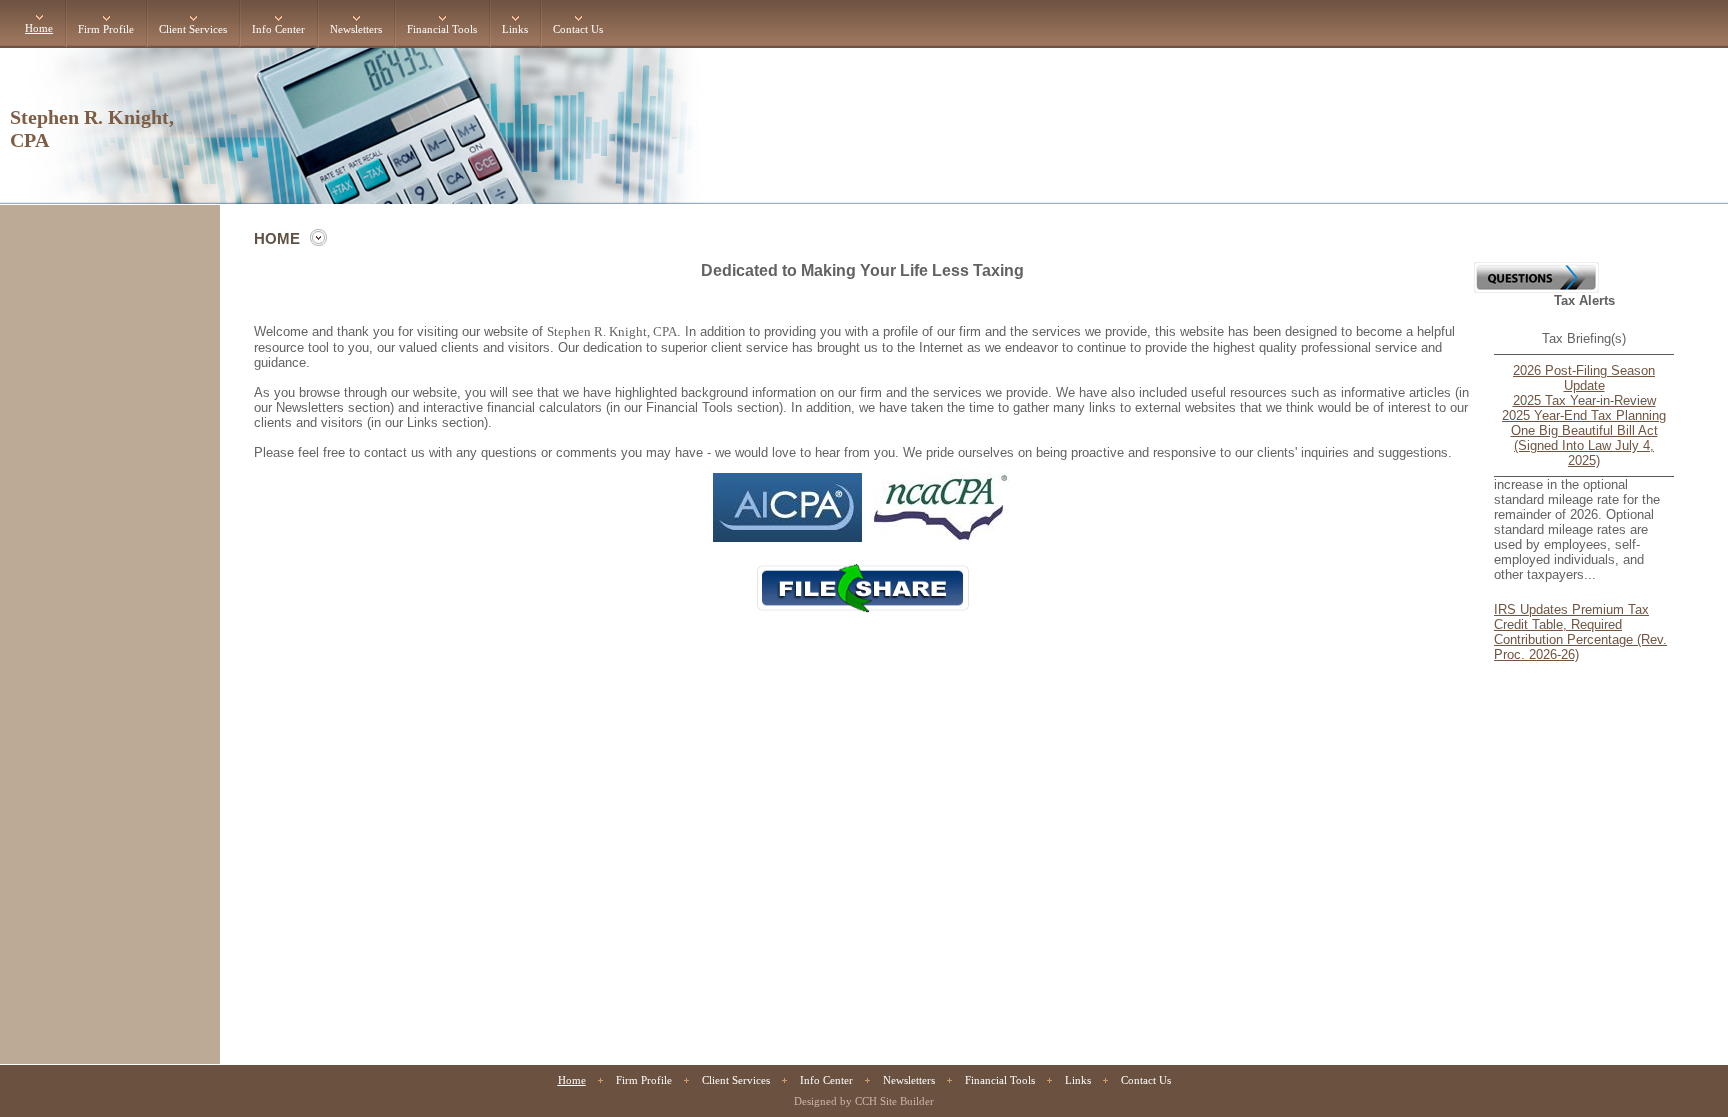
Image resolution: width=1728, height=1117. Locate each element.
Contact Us (578, 29)
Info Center (278, 29)
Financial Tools (442, 29)
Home (39, 28)
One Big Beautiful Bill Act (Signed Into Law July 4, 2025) (1584, 445)
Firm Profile (106, 29)
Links (515, 29)
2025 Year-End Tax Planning (1584, 415)
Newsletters (356, 29)
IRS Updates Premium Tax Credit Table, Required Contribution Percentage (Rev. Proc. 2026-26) (1580, 626)
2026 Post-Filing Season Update (1584, 378)
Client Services (193, 29)
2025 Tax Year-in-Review (1584, 400)
